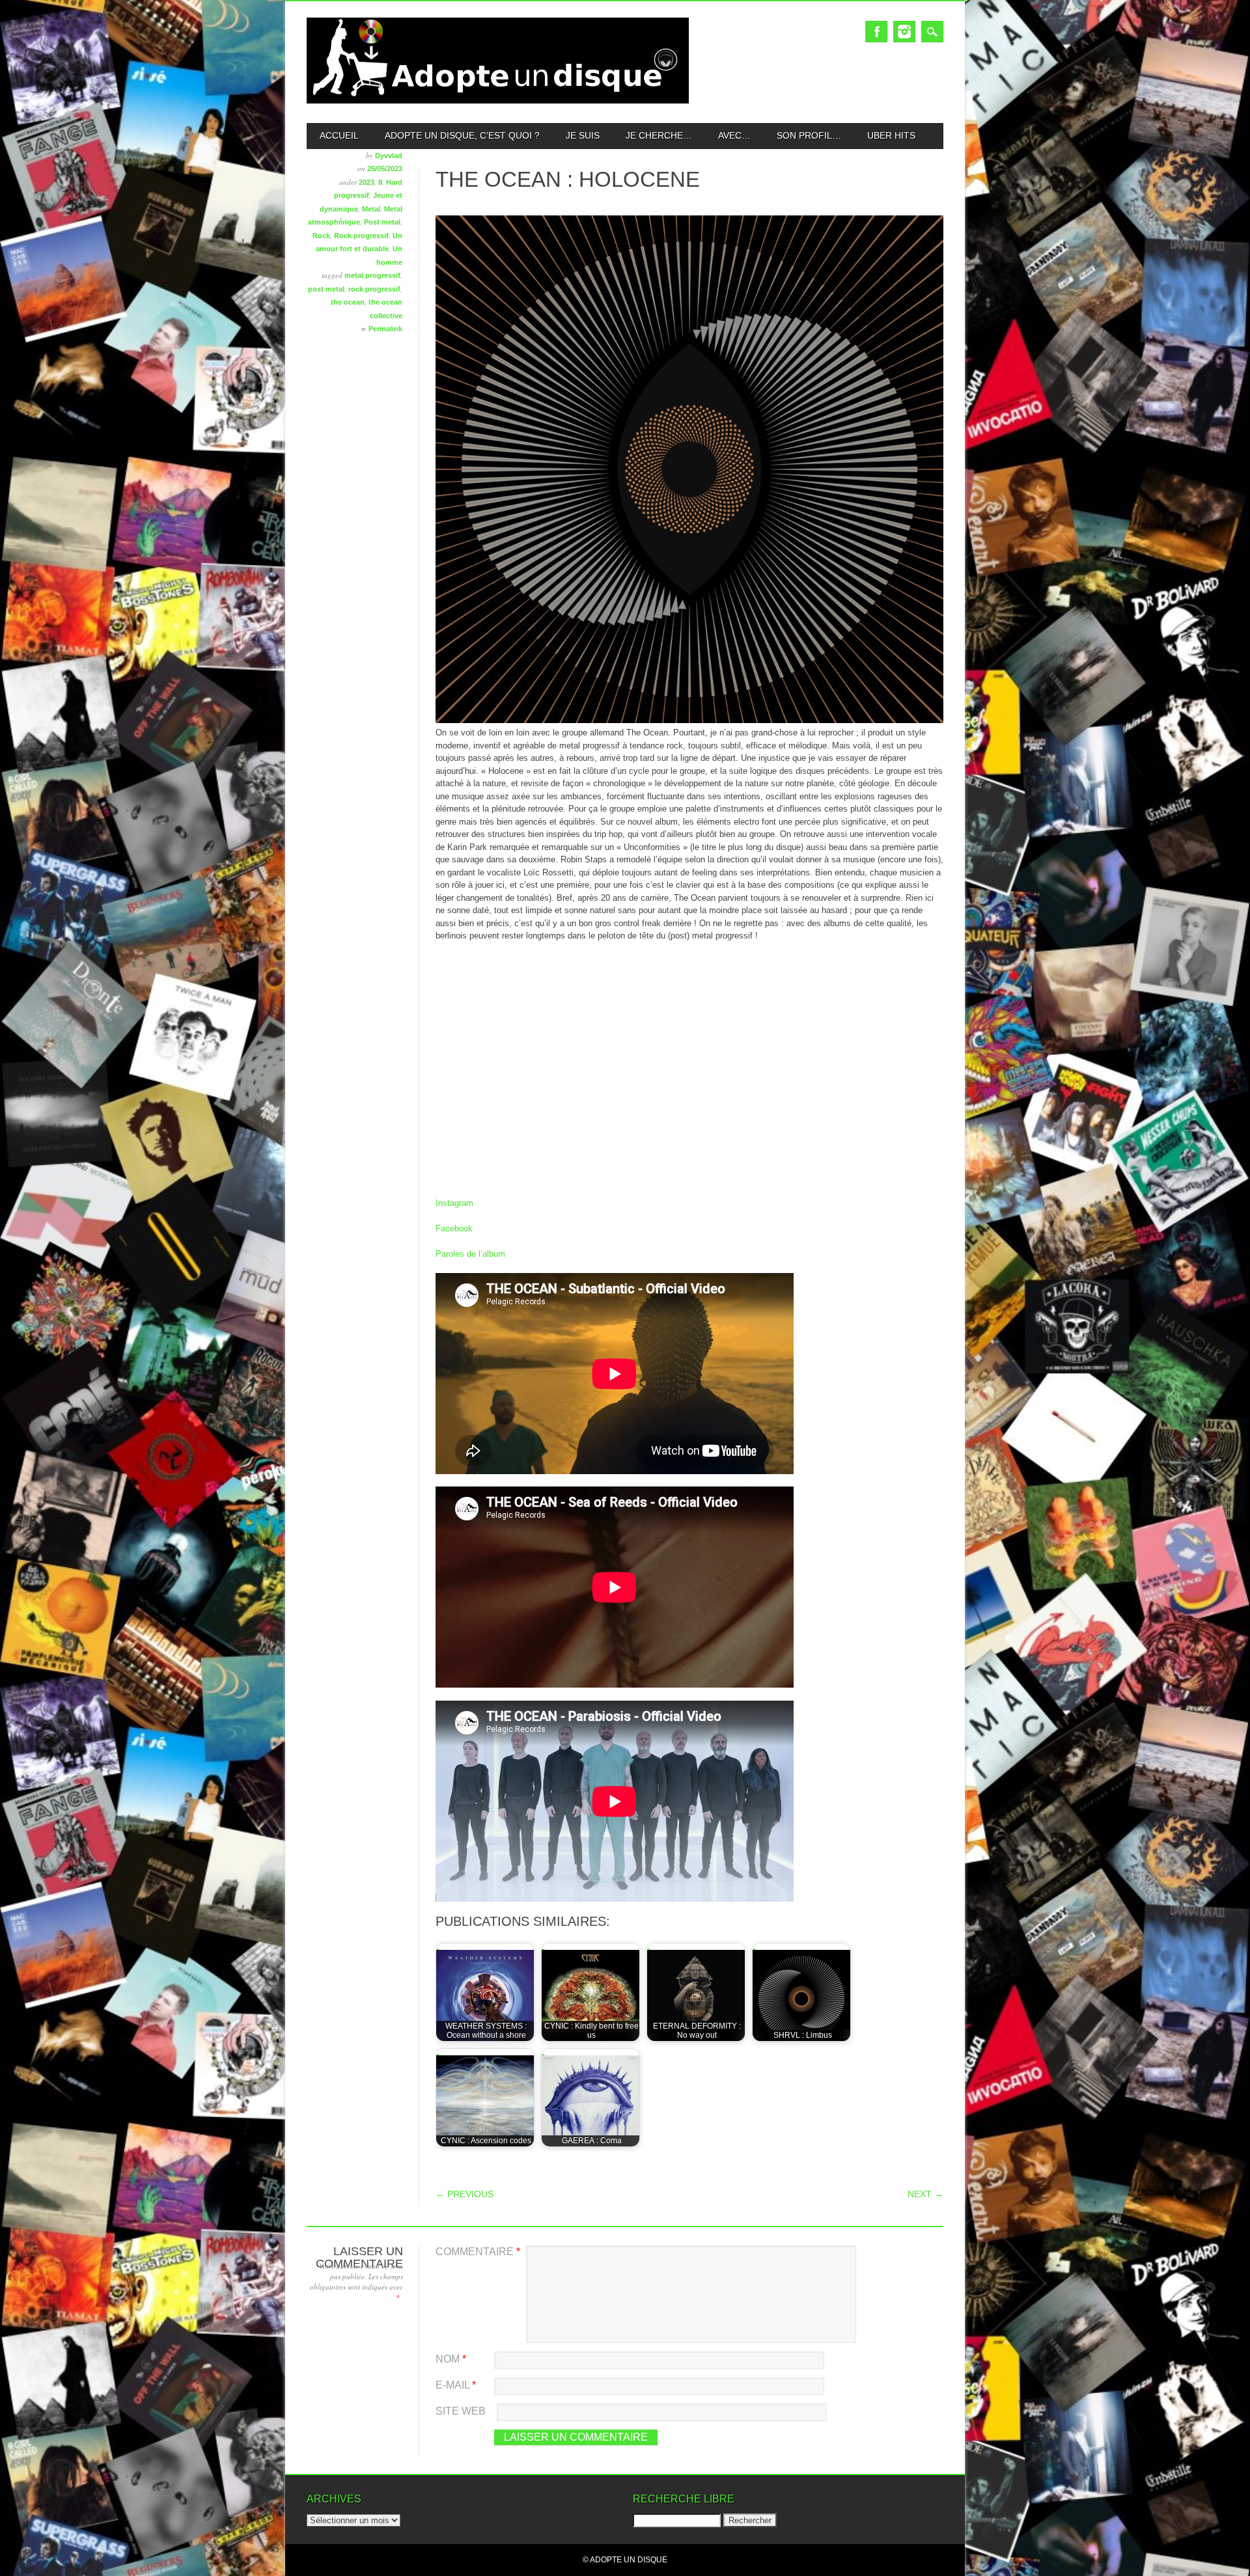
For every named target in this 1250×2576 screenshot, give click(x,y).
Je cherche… (659, 135)
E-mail (456, 2385)
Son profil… (809, 135)
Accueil (339, 135)
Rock (321, 236)
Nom (451, 2359)
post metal (326, 289)
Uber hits (891, 135)
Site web (461, 2411)
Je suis (583, 135)
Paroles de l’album (470, 1254)
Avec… (734, 135)
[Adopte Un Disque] (498, 101)
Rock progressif (361, 236)
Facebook (876, 32)
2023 (367, 182)
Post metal (382, 222)
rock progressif (374, 289)
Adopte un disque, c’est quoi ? (462, 135)
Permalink (385, 329)
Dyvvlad (389, 156)
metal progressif (372, 275)
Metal (371, 209)
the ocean (348, 302)
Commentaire (478, 2252)
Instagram (904, 32)
